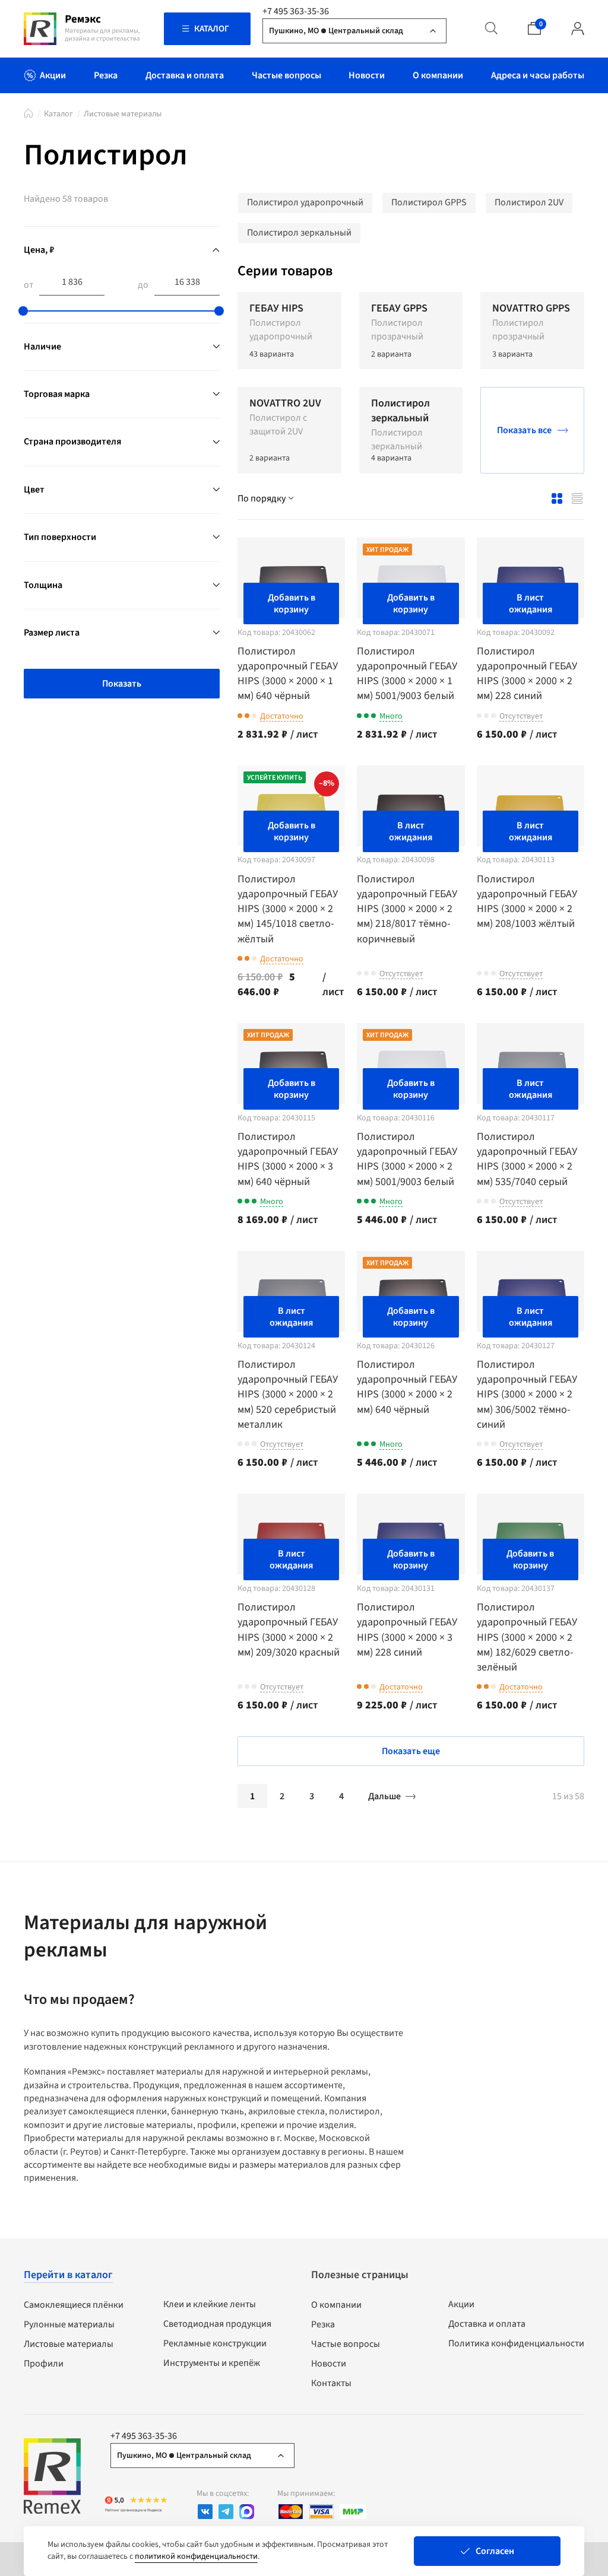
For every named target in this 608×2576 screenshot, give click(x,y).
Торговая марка (57, 394)
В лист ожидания (531, 603)
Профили (44, 2364)
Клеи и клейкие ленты (210, 2304)
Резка (323, 2324)
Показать (122, 684)
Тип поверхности (60, 537)
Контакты (331, 2383)
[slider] (23, 311)
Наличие (42, 347)
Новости (329, 2364)
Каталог (58, 114)
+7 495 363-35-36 (296, 11)
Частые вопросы (346, 2344)
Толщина (43, 585)
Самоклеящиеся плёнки (74, 2305)
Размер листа (52, 633)
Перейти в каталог (68, 2275)
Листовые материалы (123, 114)
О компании (336, 2305)
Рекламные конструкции (215, 2343)
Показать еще (411, 1751)
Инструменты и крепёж (212, 2363)
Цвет (34, 490)
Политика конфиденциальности (516, 2343)
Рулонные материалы (69, 2324)
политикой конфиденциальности (196, 2556)
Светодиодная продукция (217, 2324)
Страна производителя (72, 441)
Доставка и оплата (487, 2324)
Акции (461, 2304)
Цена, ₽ (39, 250)
